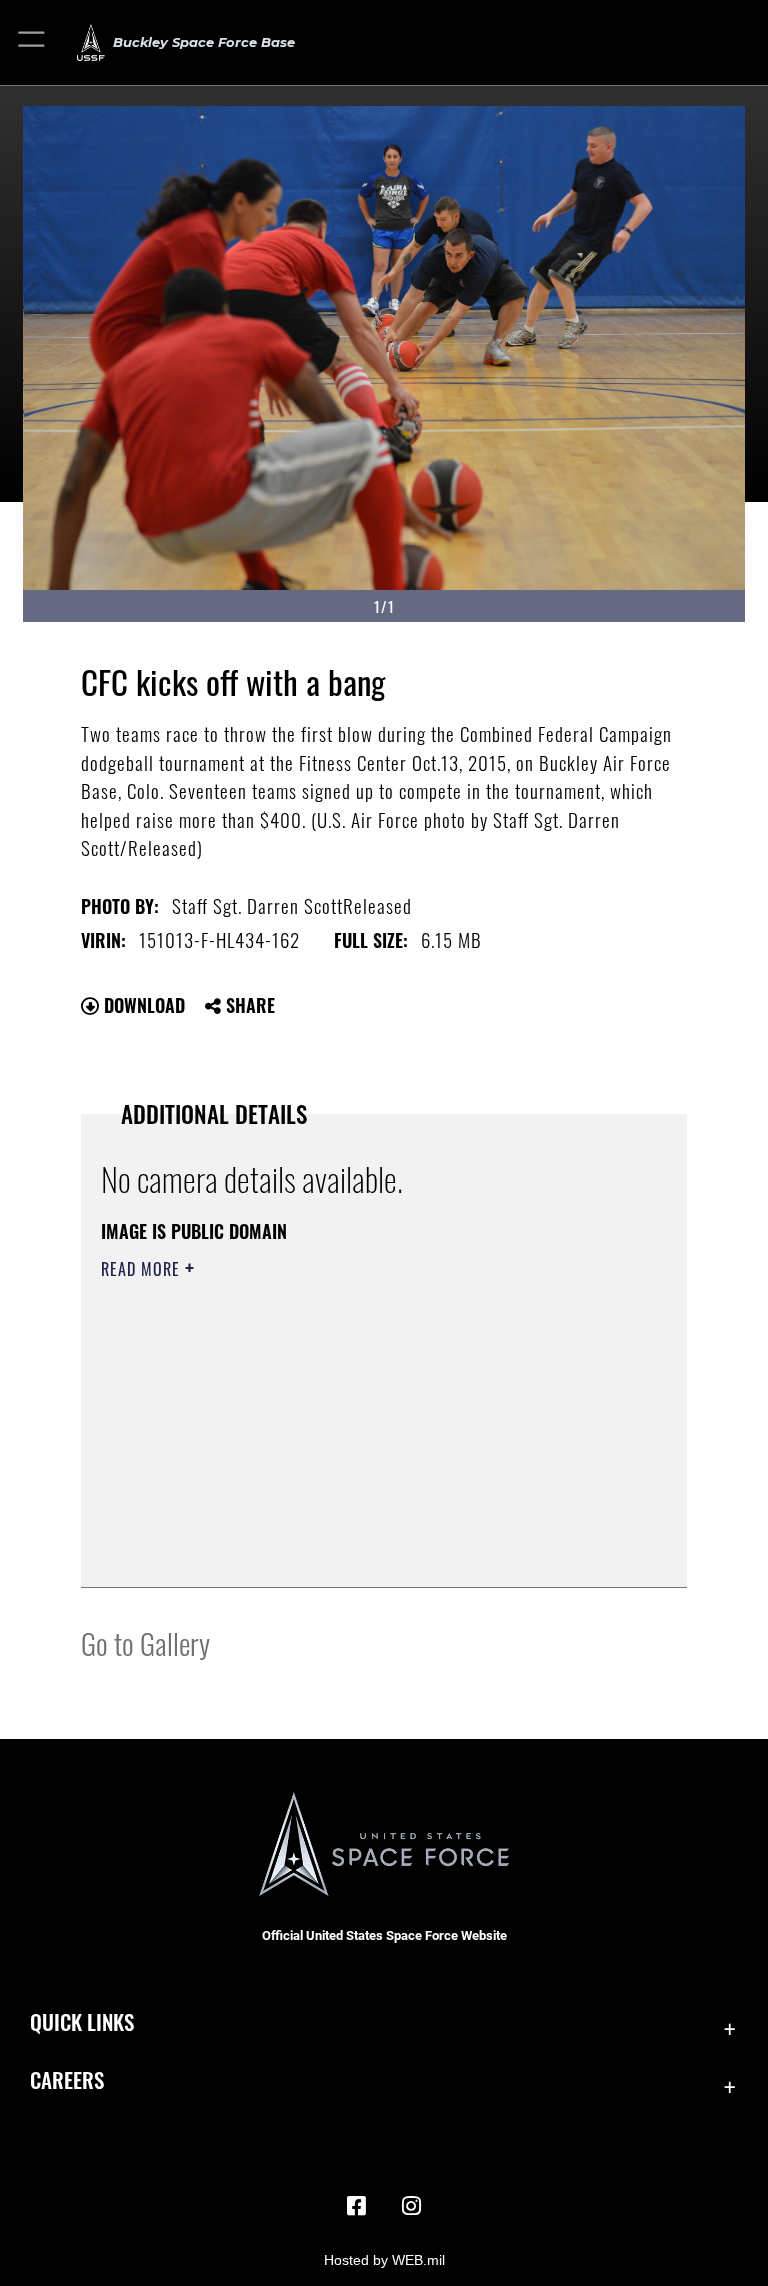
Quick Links (82, 2021)
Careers (67, 2079)
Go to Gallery (145, 1642)
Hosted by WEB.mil (384, 2260)
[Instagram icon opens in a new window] (412, 2206)
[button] (32, 42)
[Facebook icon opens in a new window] (356, 2206)
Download (142, 1005)
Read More (143, 1269)
